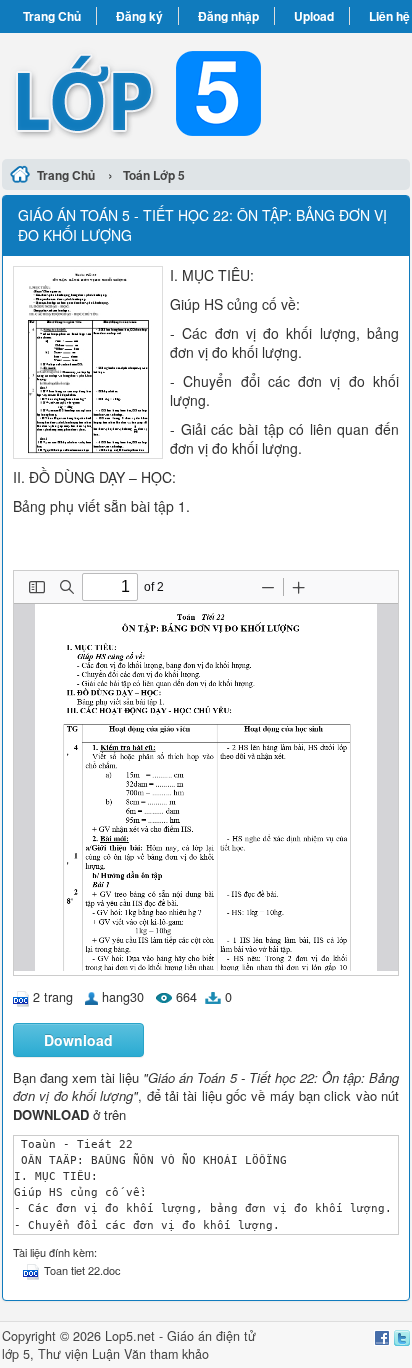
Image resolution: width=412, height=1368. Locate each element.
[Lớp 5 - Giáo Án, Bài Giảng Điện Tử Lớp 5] (206, 93)
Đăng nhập (228, 16)
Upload (314, 16)
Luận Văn (119, 1354)
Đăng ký (139, 16)
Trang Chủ (52, 16)
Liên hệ (389, 16)
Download (78, 1040)
